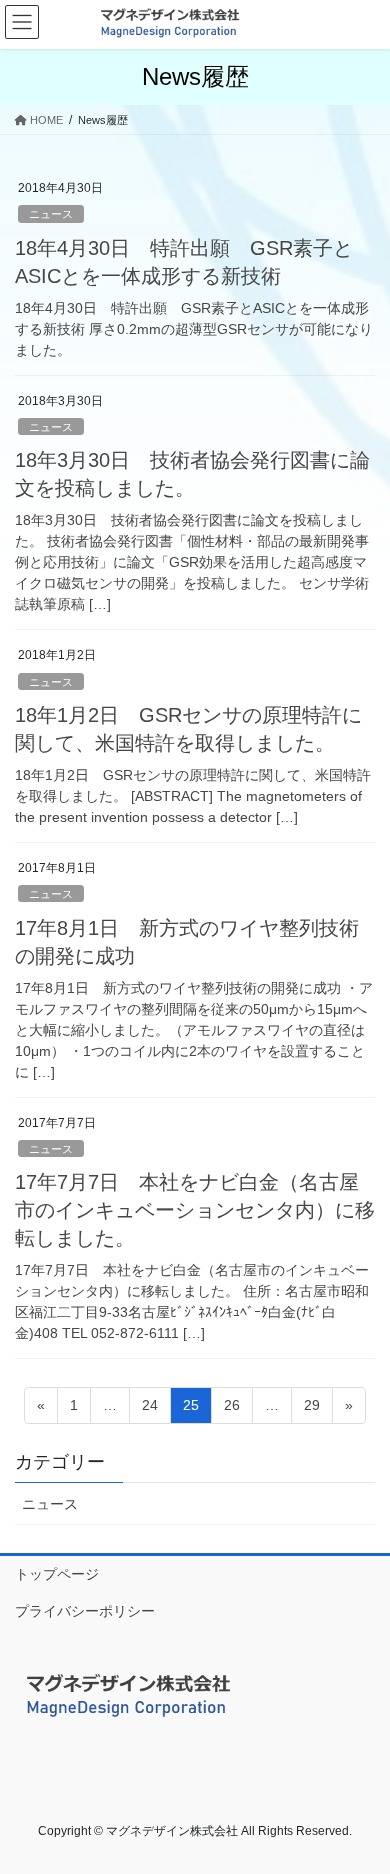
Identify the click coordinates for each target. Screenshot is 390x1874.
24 (149, 1410)
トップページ (57, 1574)
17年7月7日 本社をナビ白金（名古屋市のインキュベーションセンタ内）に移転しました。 (195, 1210)
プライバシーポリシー (85, 1611)
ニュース (51, 214)
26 (231, 1410)
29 (311, 1410)
